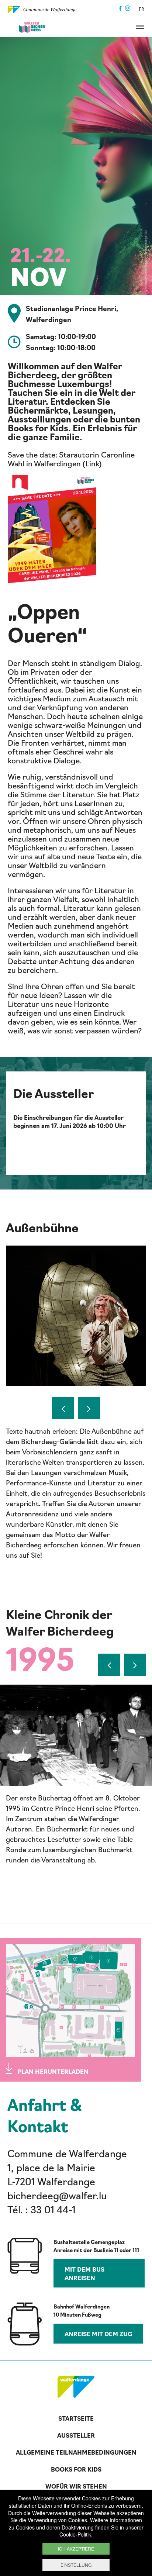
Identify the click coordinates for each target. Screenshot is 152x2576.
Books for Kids (76, 2469)
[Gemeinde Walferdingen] (42, 8)
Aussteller (76, 2435)
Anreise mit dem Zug (98, 2334)
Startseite (76, 2418)
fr (141, 9)
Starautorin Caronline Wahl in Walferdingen (71, 459)
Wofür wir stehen (76, 2486)
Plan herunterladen (53, 2071)
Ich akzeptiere (76, 2549)
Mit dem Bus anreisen (84, 2273)
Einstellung (76, 2565)
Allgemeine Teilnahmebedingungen (76, 2452)
